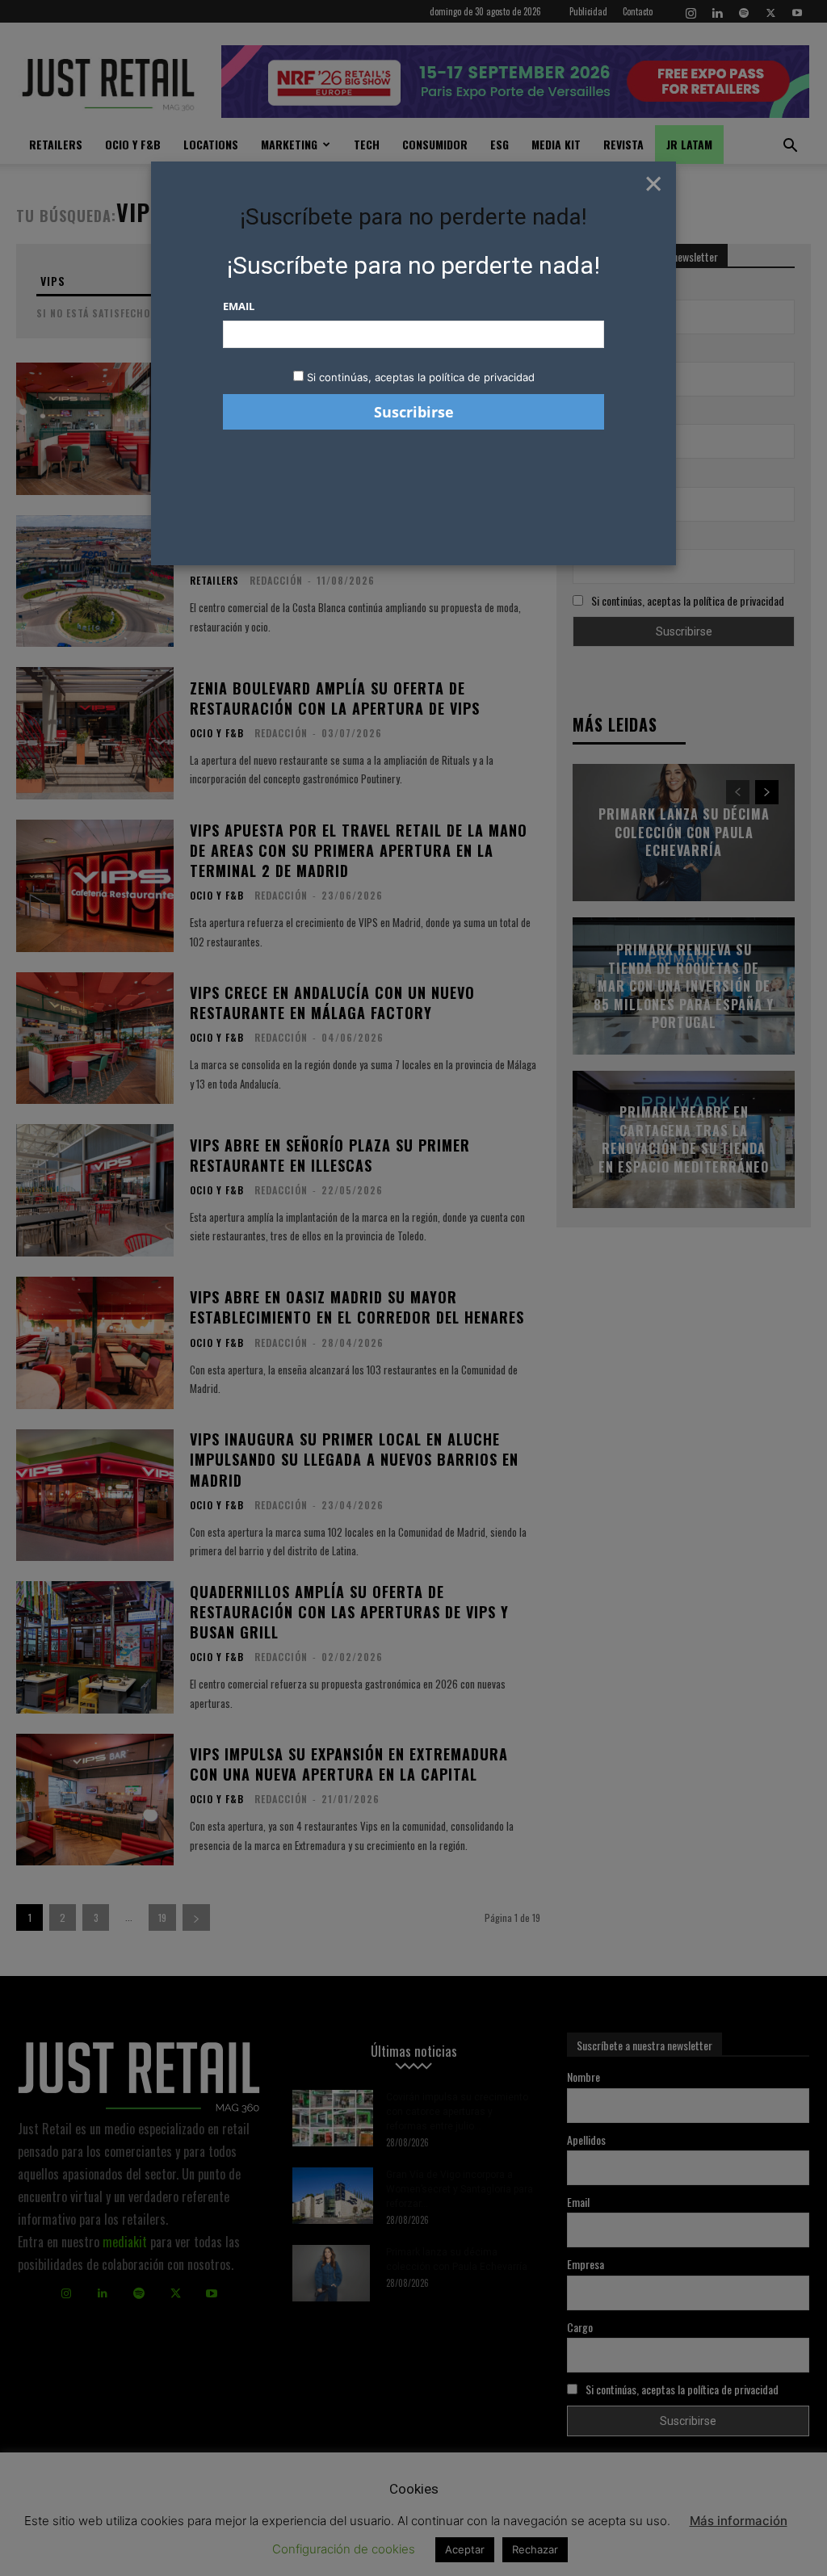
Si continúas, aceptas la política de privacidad (421, 377)
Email (239, 306)
